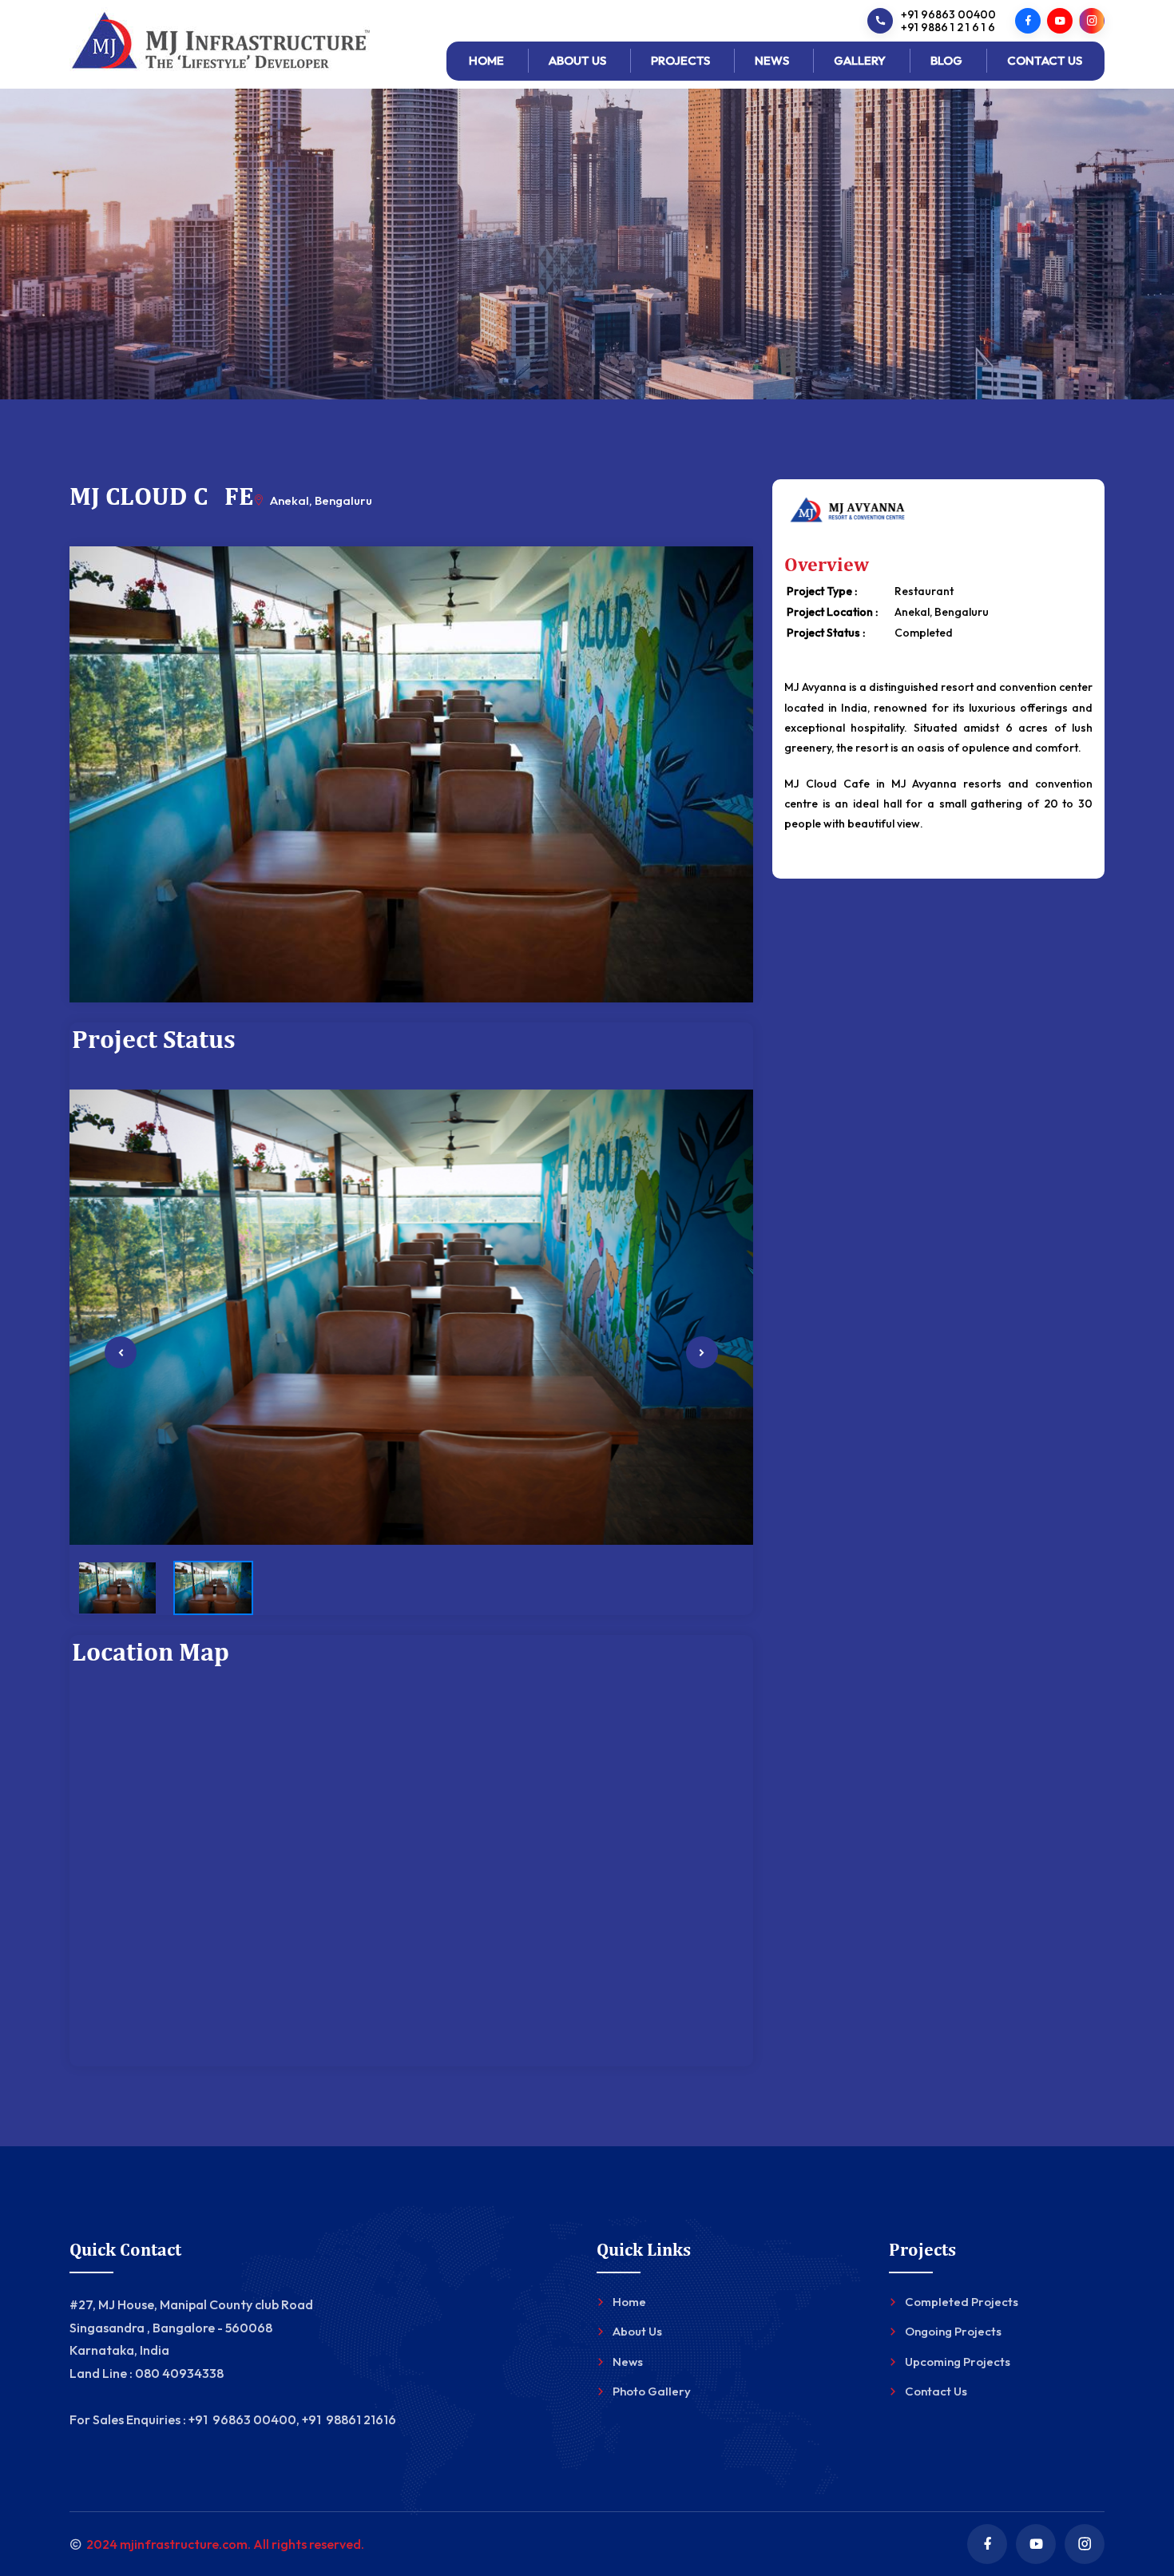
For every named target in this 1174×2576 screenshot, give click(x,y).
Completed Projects (962, 2302)
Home (486, 60)
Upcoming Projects (958, 2362)
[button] (121, 1353)
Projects (680, 60)
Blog (946, 60)
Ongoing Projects (953, 2331)
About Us (577, 60)
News (772, 60)
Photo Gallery (652, 2391)
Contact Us (1045, 60)
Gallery (860, 60)
